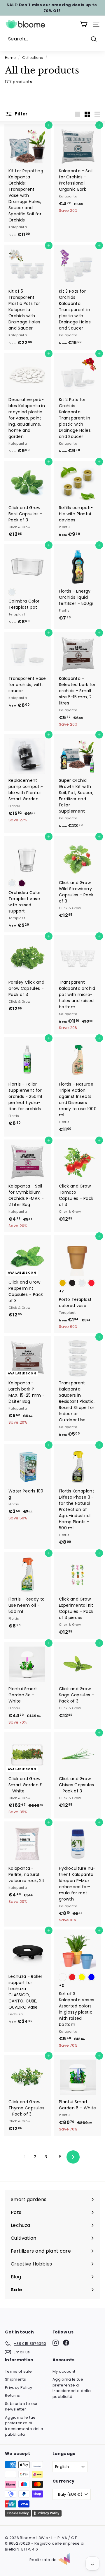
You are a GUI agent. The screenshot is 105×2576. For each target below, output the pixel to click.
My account (64, 2371)
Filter (21, 114)
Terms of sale (19, 2371)
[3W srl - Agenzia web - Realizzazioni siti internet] (67, 2560)
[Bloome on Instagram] (56, 2343)
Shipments (15, 2379)
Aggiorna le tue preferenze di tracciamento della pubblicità (24, 2426)
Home (10, 58)
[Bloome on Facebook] (66, 2343)
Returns (12, 2395)
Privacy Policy (19, 2388)
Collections (33, 58)
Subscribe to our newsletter (21, 2407)
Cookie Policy (18, 2513)
